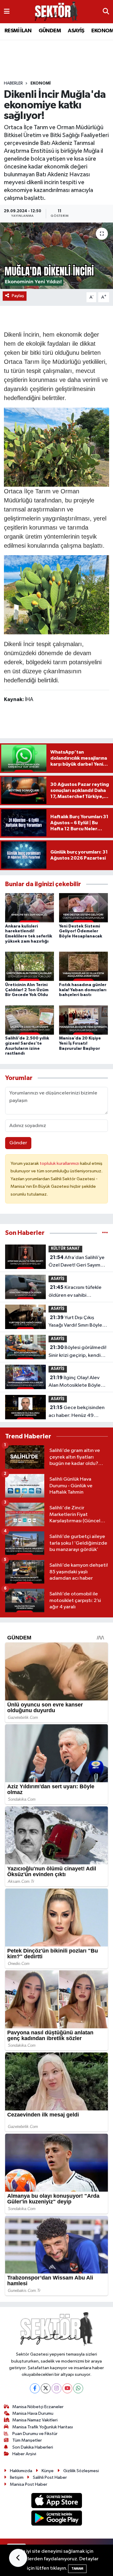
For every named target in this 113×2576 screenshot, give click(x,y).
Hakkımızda (21, 2471)
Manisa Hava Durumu (33, 2413)
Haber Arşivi (24, 2454)
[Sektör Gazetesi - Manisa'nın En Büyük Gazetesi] (56, 12)
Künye (48, 2471)
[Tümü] (105, 1233)
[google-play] (56, 2519)
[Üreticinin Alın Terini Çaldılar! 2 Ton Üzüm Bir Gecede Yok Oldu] (30, 966)
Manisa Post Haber (29, 2484)
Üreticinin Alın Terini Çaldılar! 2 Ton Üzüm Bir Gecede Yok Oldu (27, 990)
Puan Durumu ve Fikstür (35, 2434)
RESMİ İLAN (18, 31)
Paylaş (18, 296)
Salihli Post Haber (50, 2477)
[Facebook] (35, 2388)
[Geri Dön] (18, 2558)
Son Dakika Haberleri (33, 2447)
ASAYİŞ (76, 31)
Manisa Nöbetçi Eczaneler (38, 2407)
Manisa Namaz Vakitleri (35, 2420)
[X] (46, 2388)
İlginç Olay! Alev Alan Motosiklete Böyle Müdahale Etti (75, 1382)
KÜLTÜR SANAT (65, 1249)
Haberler (13, 83)
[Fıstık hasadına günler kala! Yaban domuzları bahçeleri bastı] (83, 966)
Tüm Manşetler (27, 2440)
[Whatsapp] (78, 2388)
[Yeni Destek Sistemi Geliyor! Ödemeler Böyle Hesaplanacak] (83, 908)
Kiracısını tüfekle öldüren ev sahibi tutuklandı (75, 1292)
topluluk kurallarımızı (60, 1163)
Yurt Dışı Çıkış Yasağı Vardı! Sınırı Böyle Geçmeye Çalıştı (75, 1322)
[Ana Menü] (7, 12)
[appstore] (56, 2502)
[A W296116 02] (57, 447)
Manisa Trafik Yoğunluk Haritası (43, 2427)
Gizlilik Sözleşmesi (81, 2471)
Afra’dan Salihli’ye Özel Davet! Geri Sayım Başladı (77, 1262)
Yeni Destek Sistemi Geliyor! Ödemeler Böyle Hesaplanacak (81, 931)
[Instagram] (56, 2388)
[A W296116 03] (57, 594)
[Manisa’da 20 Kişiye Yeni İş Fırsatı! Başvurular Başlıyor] (83, 1020)
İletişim (17, 2477)
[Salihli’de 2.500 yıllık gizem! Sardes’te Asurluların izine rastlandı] (30, 1020)
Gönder (18, 1143)
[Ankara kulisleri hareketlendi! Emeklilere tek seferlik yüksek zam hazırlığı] (30, 908)
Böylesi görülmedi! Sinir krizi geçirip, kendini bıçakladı (77, 1352)
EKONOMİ (41, 83)
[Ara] (106, 12)
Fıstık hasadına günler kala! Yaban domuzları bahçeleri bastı (83, 990)
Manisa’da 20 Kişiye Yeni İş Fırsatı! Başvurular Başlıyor (80, 1043)
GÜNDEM (50, 31)
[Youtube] (67, 2388)
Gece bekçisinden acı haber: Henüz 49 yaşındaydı (77, 1412)
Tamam (77, 2569)
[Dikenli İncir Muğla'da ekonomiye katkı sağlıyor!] (56, 256)
